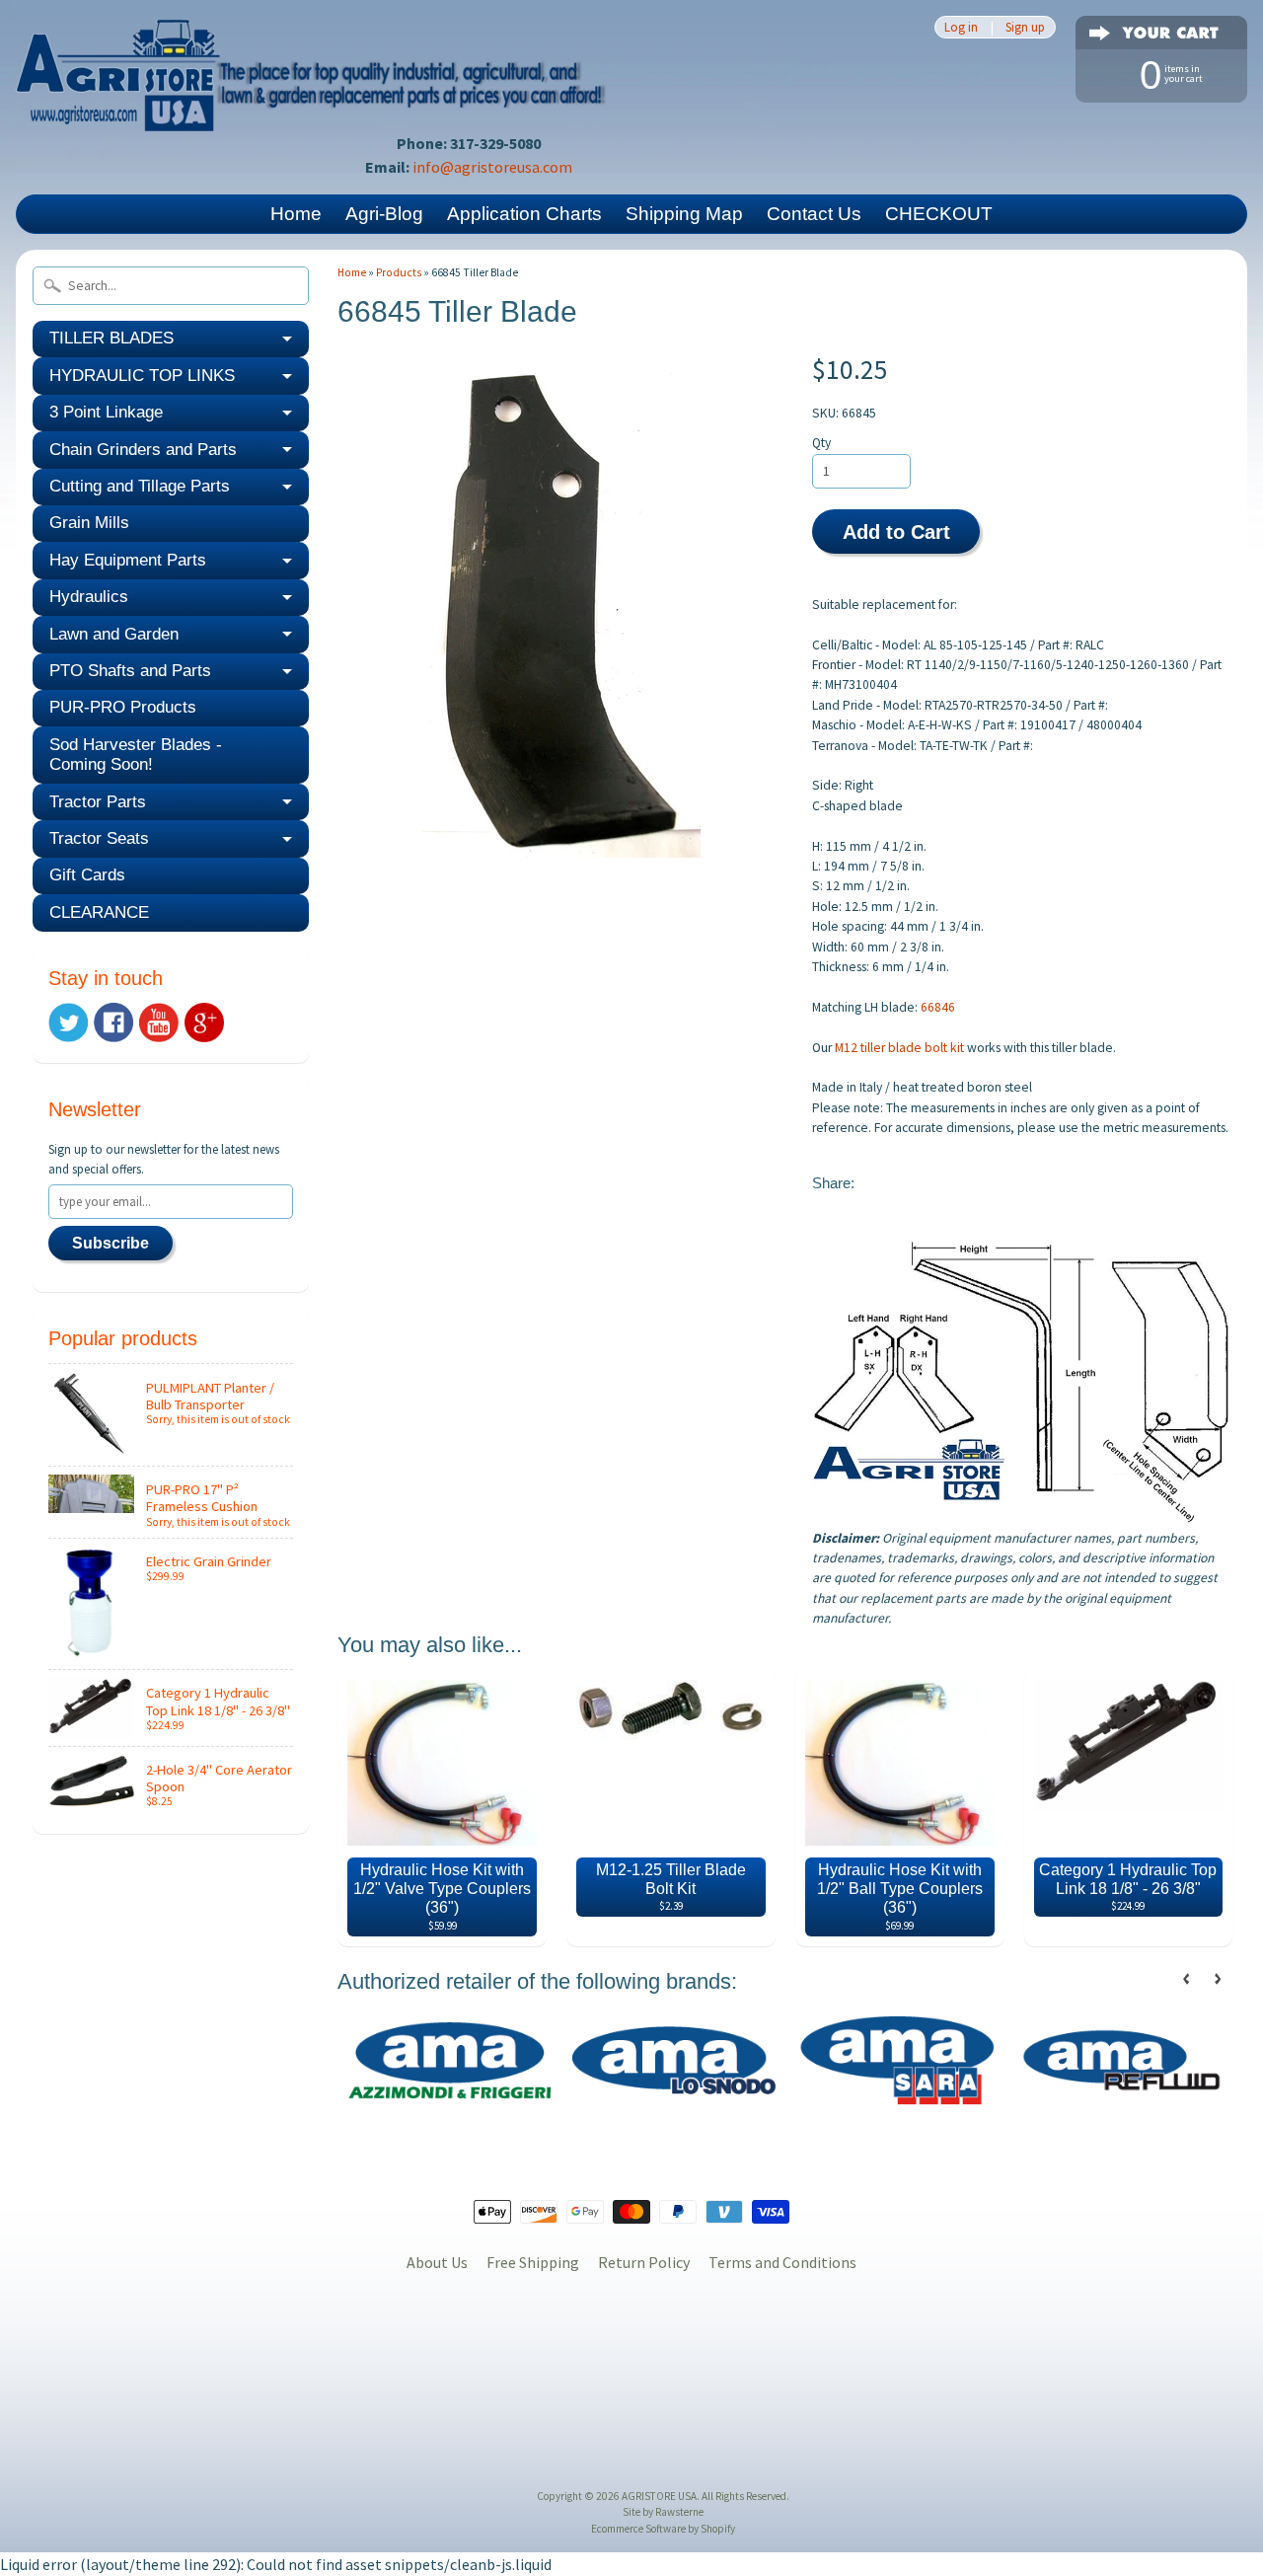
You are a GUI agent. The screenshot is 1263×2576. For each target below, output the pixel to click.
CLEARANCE (99, 912)
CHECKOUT (939, 214)
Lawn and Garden (114, 634)
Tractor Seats (99, 838)
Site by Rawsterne (663, 2512)
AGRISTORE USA (659, 2496)
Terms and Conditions (782, 2262)
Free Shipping (533, 2262)
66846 (938, 1007)
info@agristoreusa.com (492, 167)
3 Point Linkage (106, 412)
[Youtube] (159, 1023)
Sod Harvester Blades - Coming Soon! (136, 755)
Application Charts (524, 214)
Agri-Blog (384, 214)
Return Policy (644, 2262)
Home (296, 214)
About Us (437, 2262)
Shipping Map (684, 214)
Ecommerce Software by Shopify (663, 2529)
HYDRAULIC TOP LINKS (142, 376)
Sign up (1025, 27)
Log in (961, 27)
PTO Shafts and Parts (130, 671)
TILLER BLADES (111, 338)
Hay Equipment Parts (128, 560)
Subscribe (111, 1243)
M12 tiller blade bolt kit (899, 1048)
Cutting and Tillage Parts (140, 486)
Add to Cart (896, 532)
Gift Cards (87, 875)
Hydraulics (89, 597)
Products (399, 272)
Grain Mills (89, 523)
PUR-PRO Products (123, 707)
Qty (821, 443)
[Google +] (204, 1023)
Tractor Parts (98, 802)
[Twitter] (68, 1023)
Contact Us (814, 214)
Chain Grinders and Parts (143, 450)
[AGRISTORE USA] (312, 104)
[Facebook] (113, 1023)
